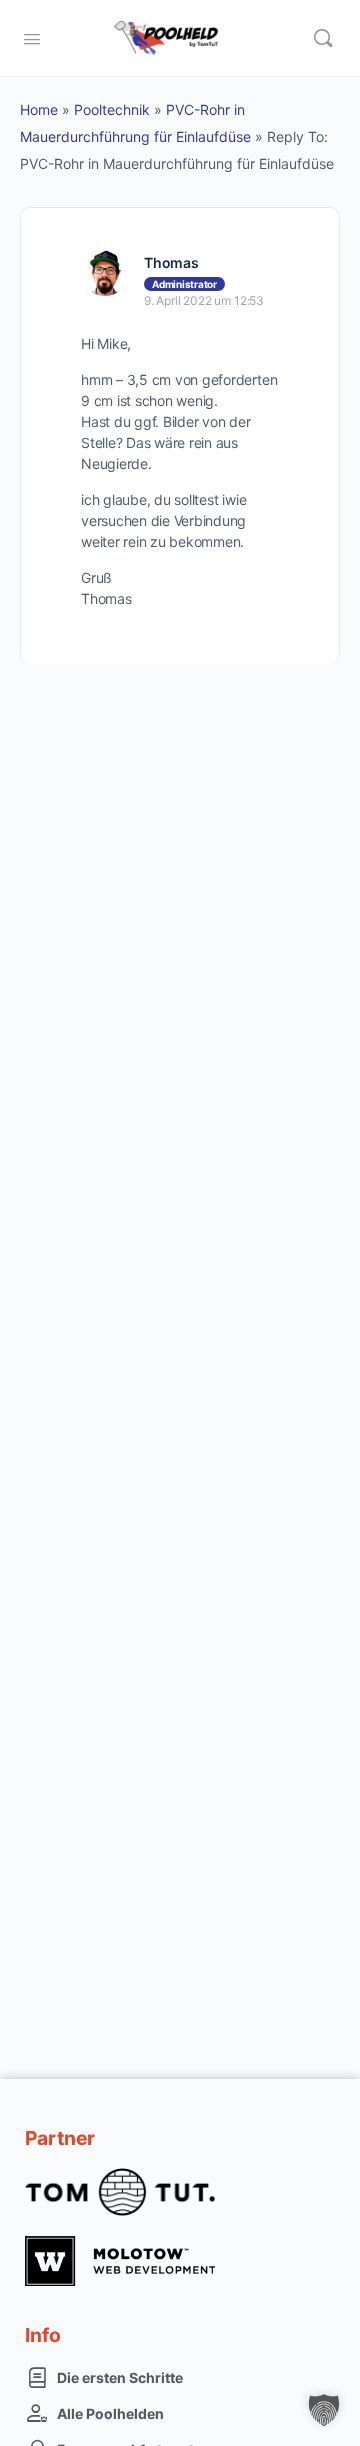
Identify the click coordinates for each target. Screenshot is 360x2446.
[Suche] (323, 38)
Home (39, 109)
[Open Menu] (32, 37)
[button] (324, 2410)
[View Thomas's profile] (105, 272)
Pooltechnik (112, 109)
